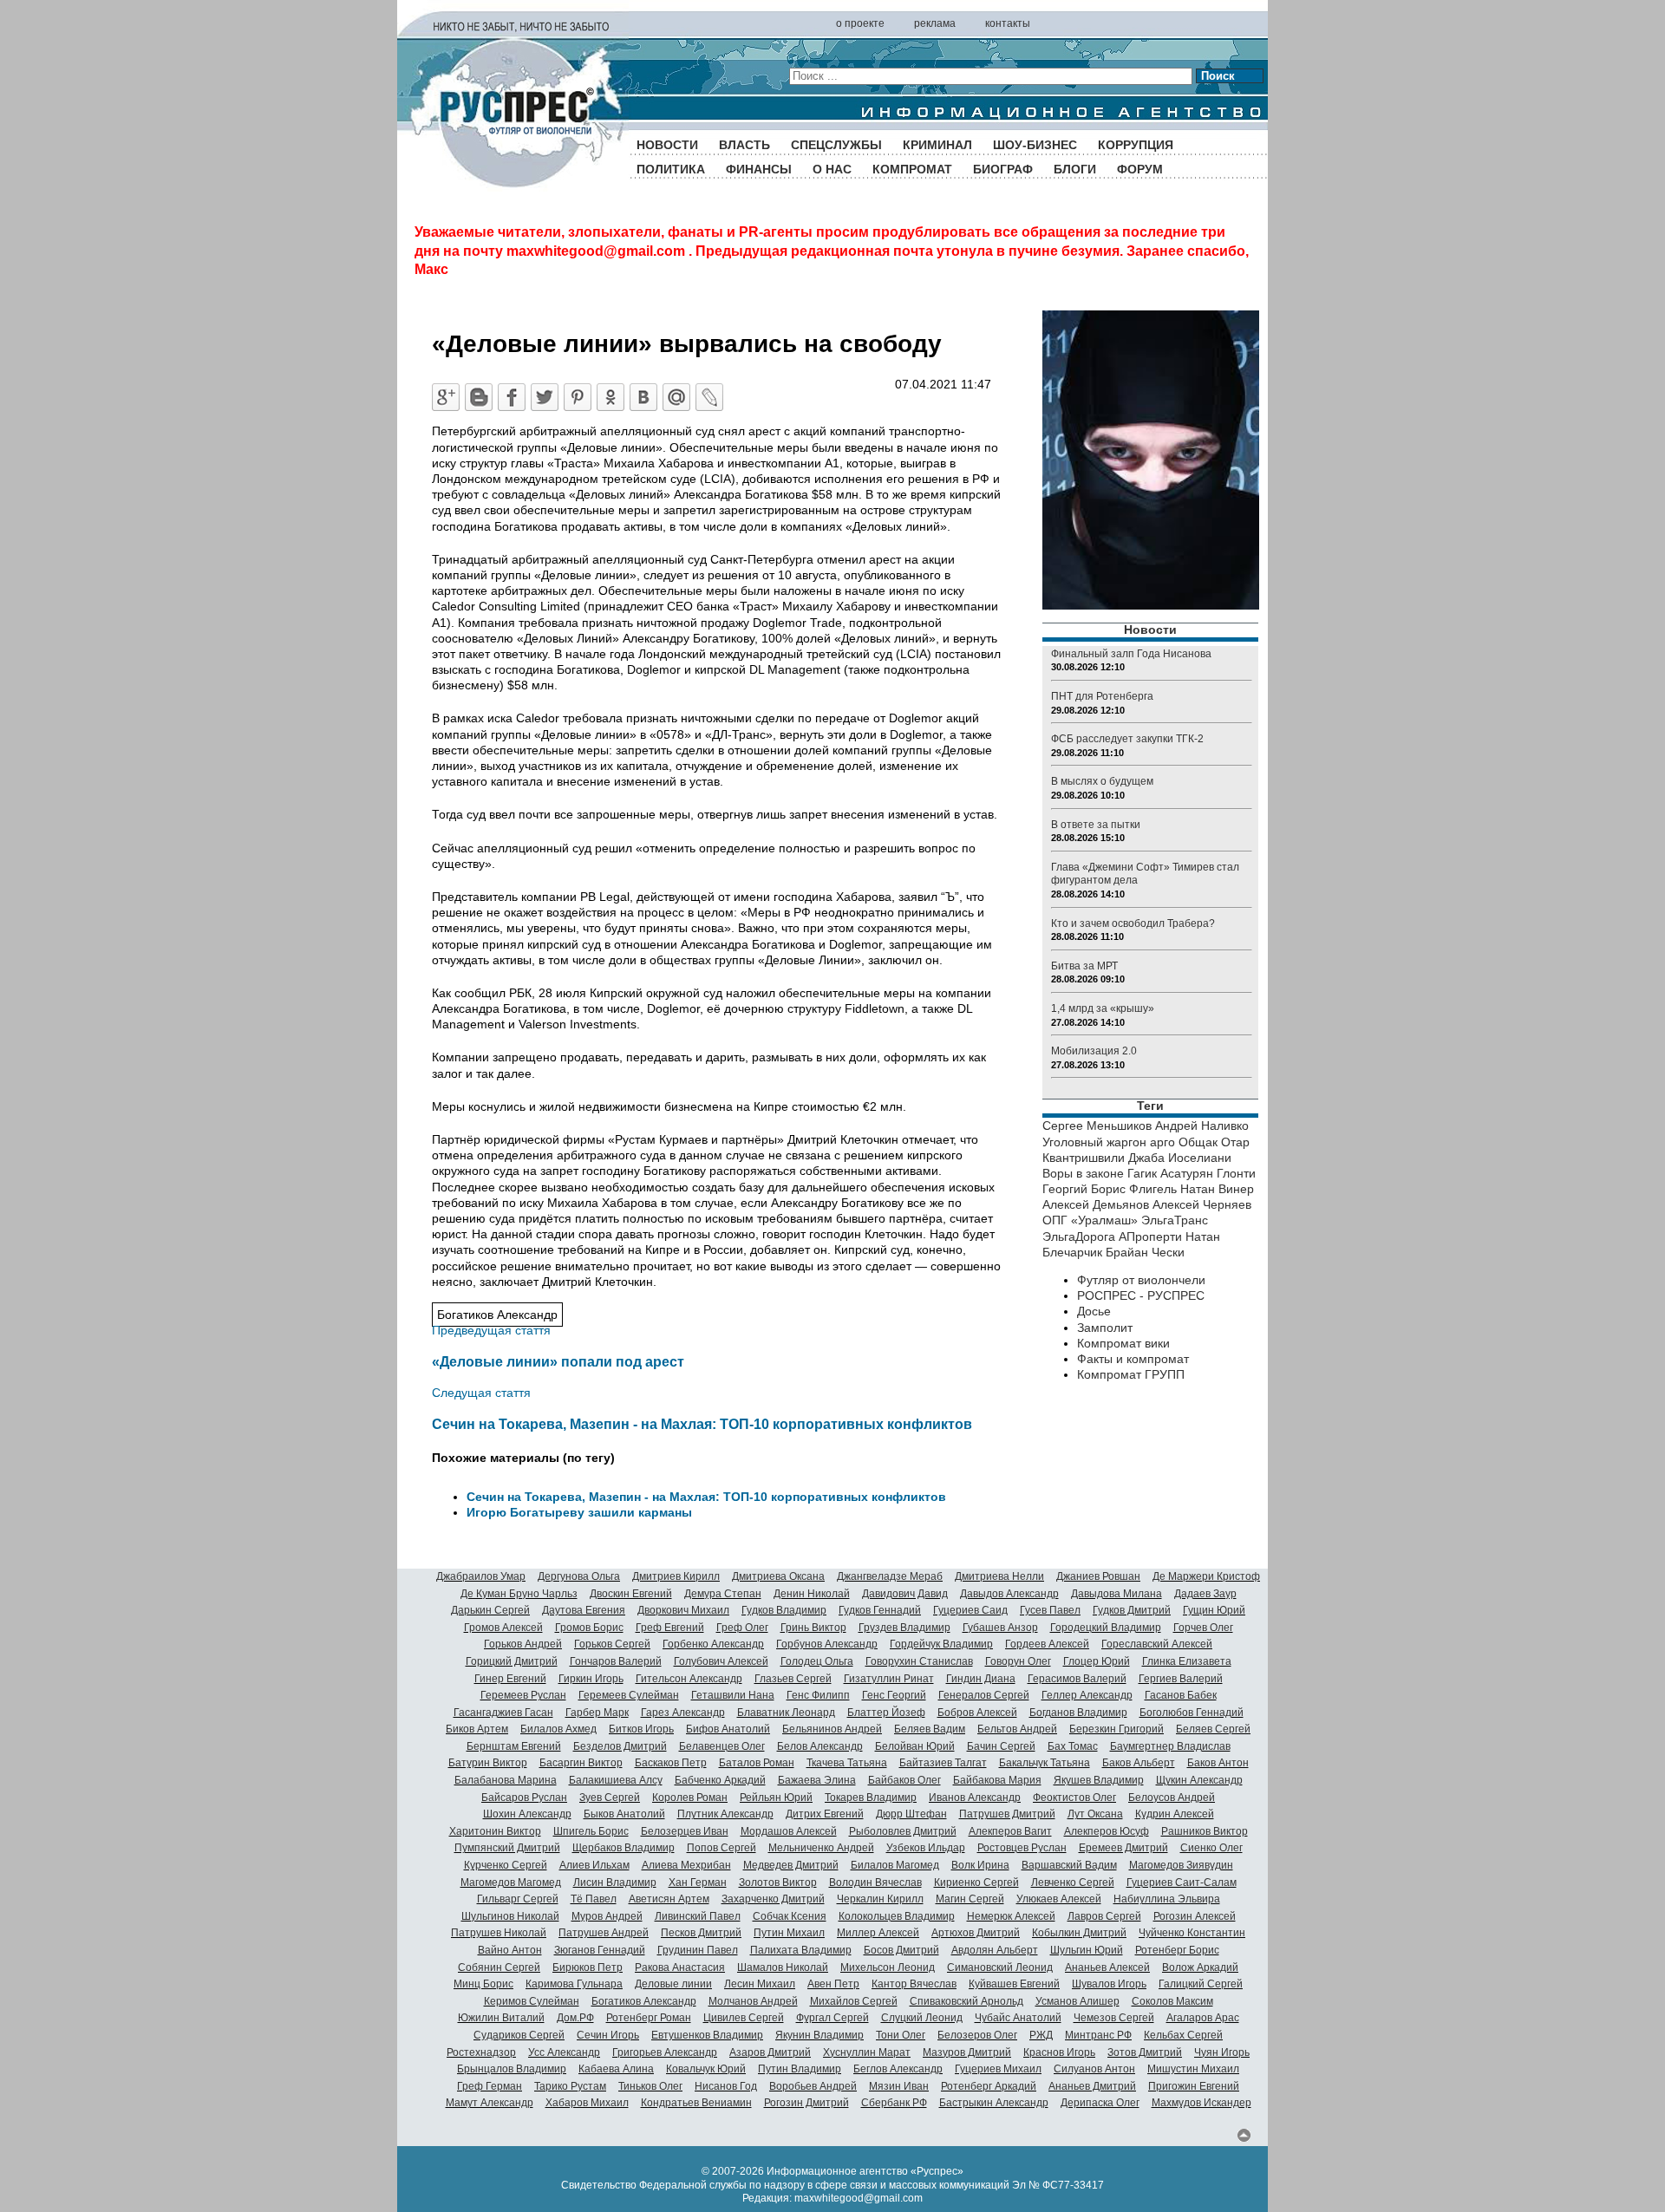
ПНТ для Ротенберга (1102, 696)
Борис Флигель (1134, 1189)
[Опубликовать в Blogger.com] (479, 397)
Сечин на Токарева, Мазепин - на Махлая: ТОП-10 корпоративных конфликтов (702, 1424)
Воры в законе (1083, 1173)
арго (1162, 1142)
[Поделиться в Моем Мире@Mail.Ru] (676, 397)
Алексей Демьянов (1096, 1204)
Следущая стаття (481, 1393)
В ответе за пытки (1096, 825)
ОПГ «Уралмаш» (1090, 1220)
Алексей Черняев (1202, 1204)
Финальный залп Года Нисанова (1131, 654)
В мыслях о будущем (1102, 781)
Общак (1198, 1142)
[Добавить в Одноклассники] (610, 397)
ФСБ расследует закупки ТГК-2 (1127, 739)
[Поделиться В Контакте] (643, 397)
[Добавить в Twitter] (545, 397)
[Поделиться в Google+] (446, 397)
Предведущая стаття (491, 1330)
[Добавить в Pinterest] (578, 397)
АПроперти (1150, 1237)
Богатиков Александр (497, 1315)
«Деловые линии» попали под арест (558, 1361)
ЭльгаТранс (1175, 1220)
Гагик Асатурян (1170, 1173)
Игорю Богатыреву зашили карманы (579, 1512)
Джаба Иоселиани (1180, 1158)
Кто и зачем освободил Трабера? (1133, 923)
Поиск (1218, 76)
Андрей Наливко (1202, 1126)
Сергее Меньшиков (1097, 1126)
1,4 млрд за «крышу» (1103, 1008)
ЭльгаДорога (1079, 1237)
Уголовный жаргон (1094, 1142)
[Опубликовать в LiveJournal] (709, 397)
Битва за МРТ (1084, 966)
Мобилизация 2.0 (1094, 1051)
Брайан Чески (1145, 1252)
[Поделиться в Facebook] (512, 397)
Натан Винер (1217, 1189)
